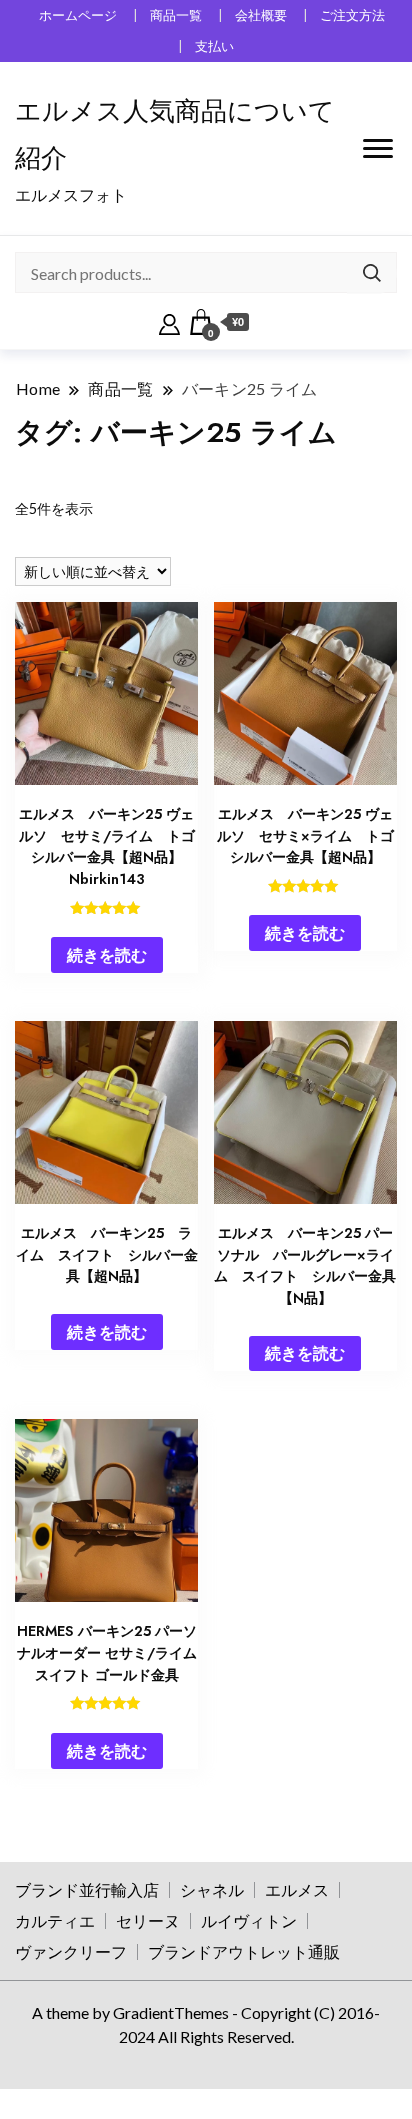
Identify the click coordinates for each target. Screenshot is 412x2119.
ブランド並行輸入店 (87, 1889)
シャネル (212, 1889)
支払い (214, 46)
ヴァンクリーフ (71, 1951)
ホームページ (78, 15)
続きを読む (107, 954)
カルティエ (55, 1920)
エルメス (297, 1889)
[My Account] (169, 322)
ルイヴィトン (249, 1920)
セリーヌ (148, 1920)
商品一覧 (176, 15)
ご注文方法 (352, 15)
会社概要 (261, 15)
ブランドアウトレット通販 (244, 1951)
